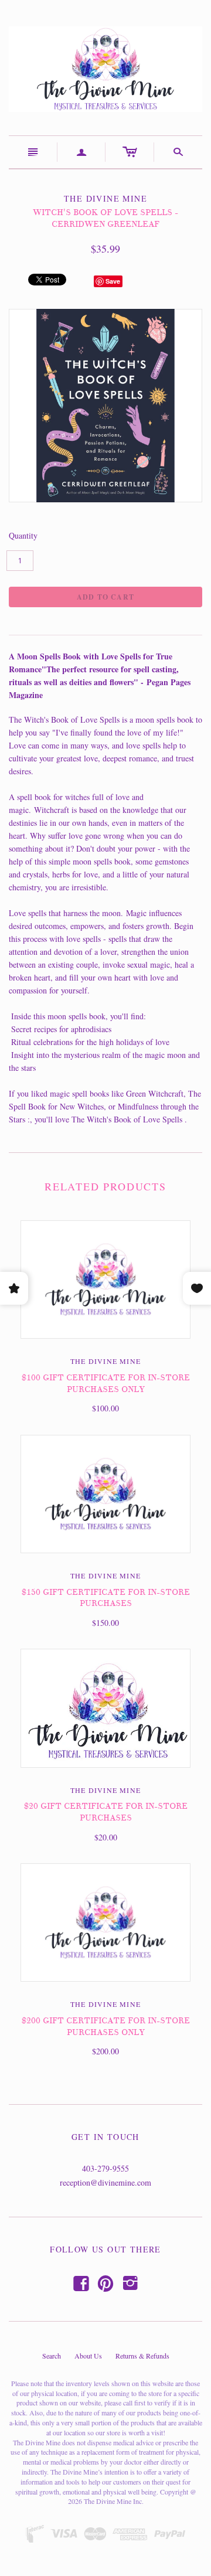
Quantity (23, 535)
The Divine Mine (105, 1361)
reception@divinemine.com (105, 2182)
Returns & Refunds (142, 2356)
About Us (88, 2356)
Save (113, 281)
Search (52, 2356)
